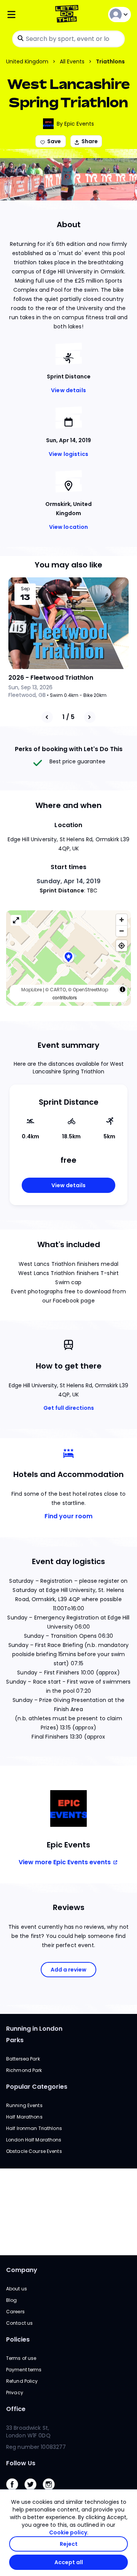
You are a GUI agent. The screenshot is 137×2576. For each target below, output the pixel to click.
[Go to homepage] (68, 15)
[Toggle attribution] (123, 989)
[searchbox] (68, 39)
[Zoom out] (122, 931)
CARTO (58, 990)
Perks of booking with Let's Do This (69, 749)
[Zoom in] (122, 920)
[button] (68, 958)
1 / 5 (68, 717)
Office (16, 2409)
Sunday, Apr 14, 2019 (68, 881)
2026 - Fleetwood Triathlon (51, 678)
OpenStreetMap (90, 990)
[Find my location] (122, 946)
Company (22, 2270)
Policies (18, 2339)
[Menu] (27, 15)
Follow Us (21, 2463)
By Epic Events (75, 124)
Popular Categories (37, 2087)
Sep (25, 589)
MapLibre (32, 990)
